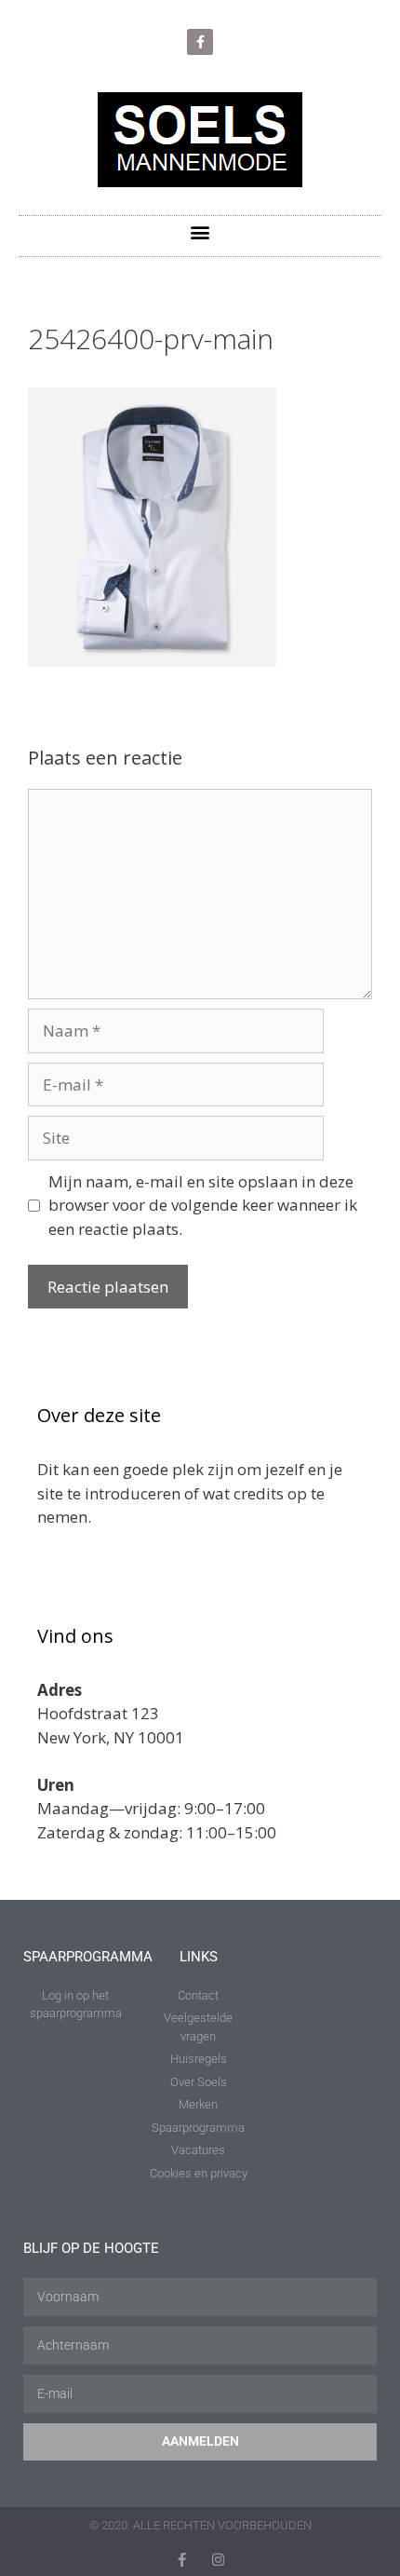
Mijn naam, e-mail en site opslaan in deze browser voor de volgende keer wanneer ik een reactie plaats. (203, 1205)
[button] (200, 231)
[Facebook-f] (200, 42)
